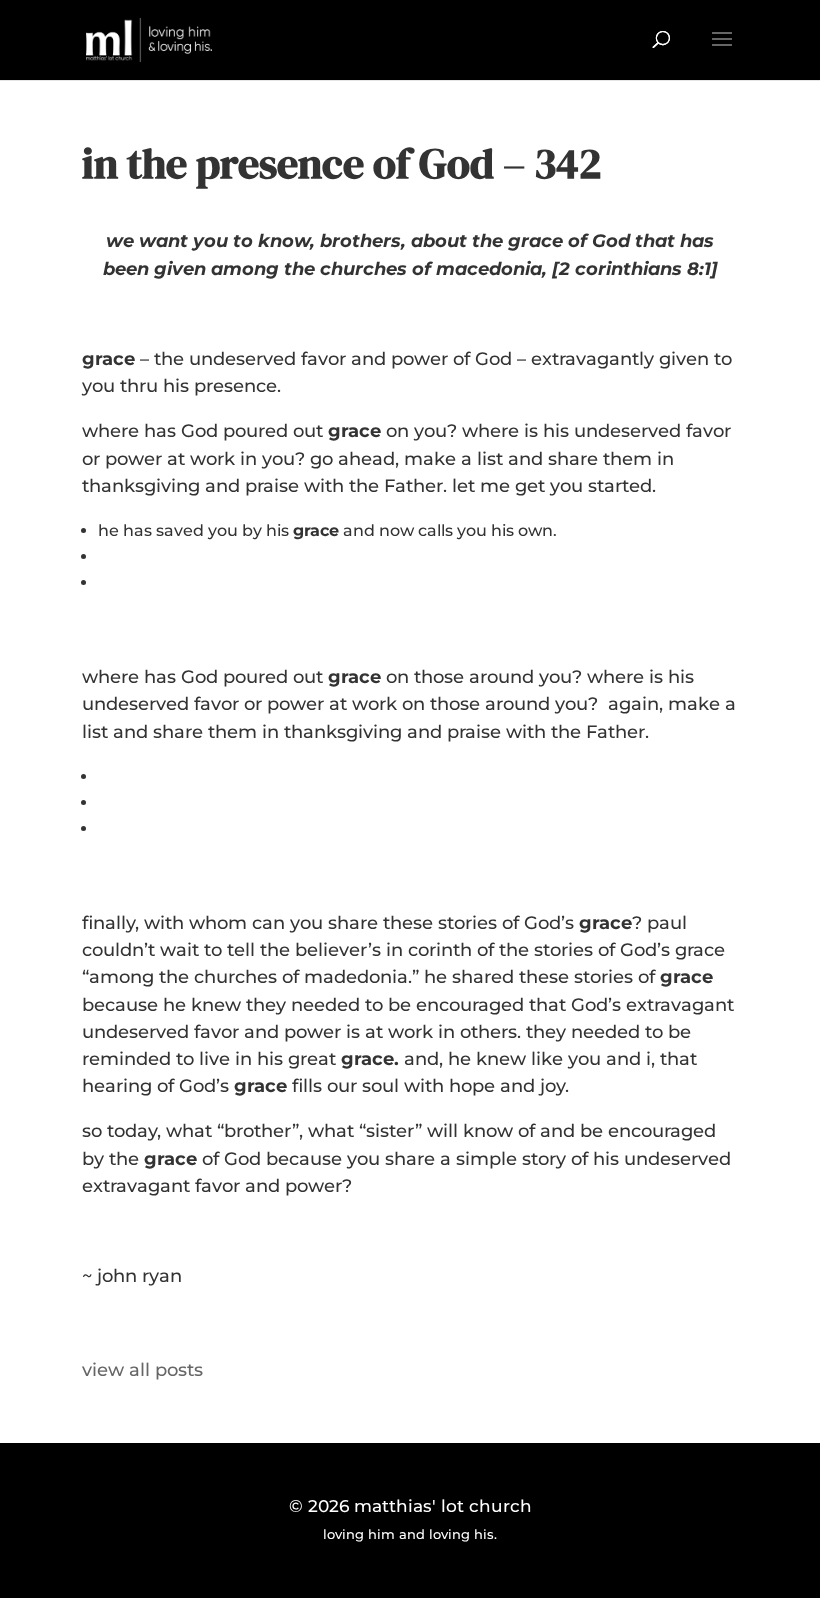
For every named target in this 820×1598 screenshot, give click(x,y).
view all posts (142, 1370)
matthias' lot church (443, 1506)
